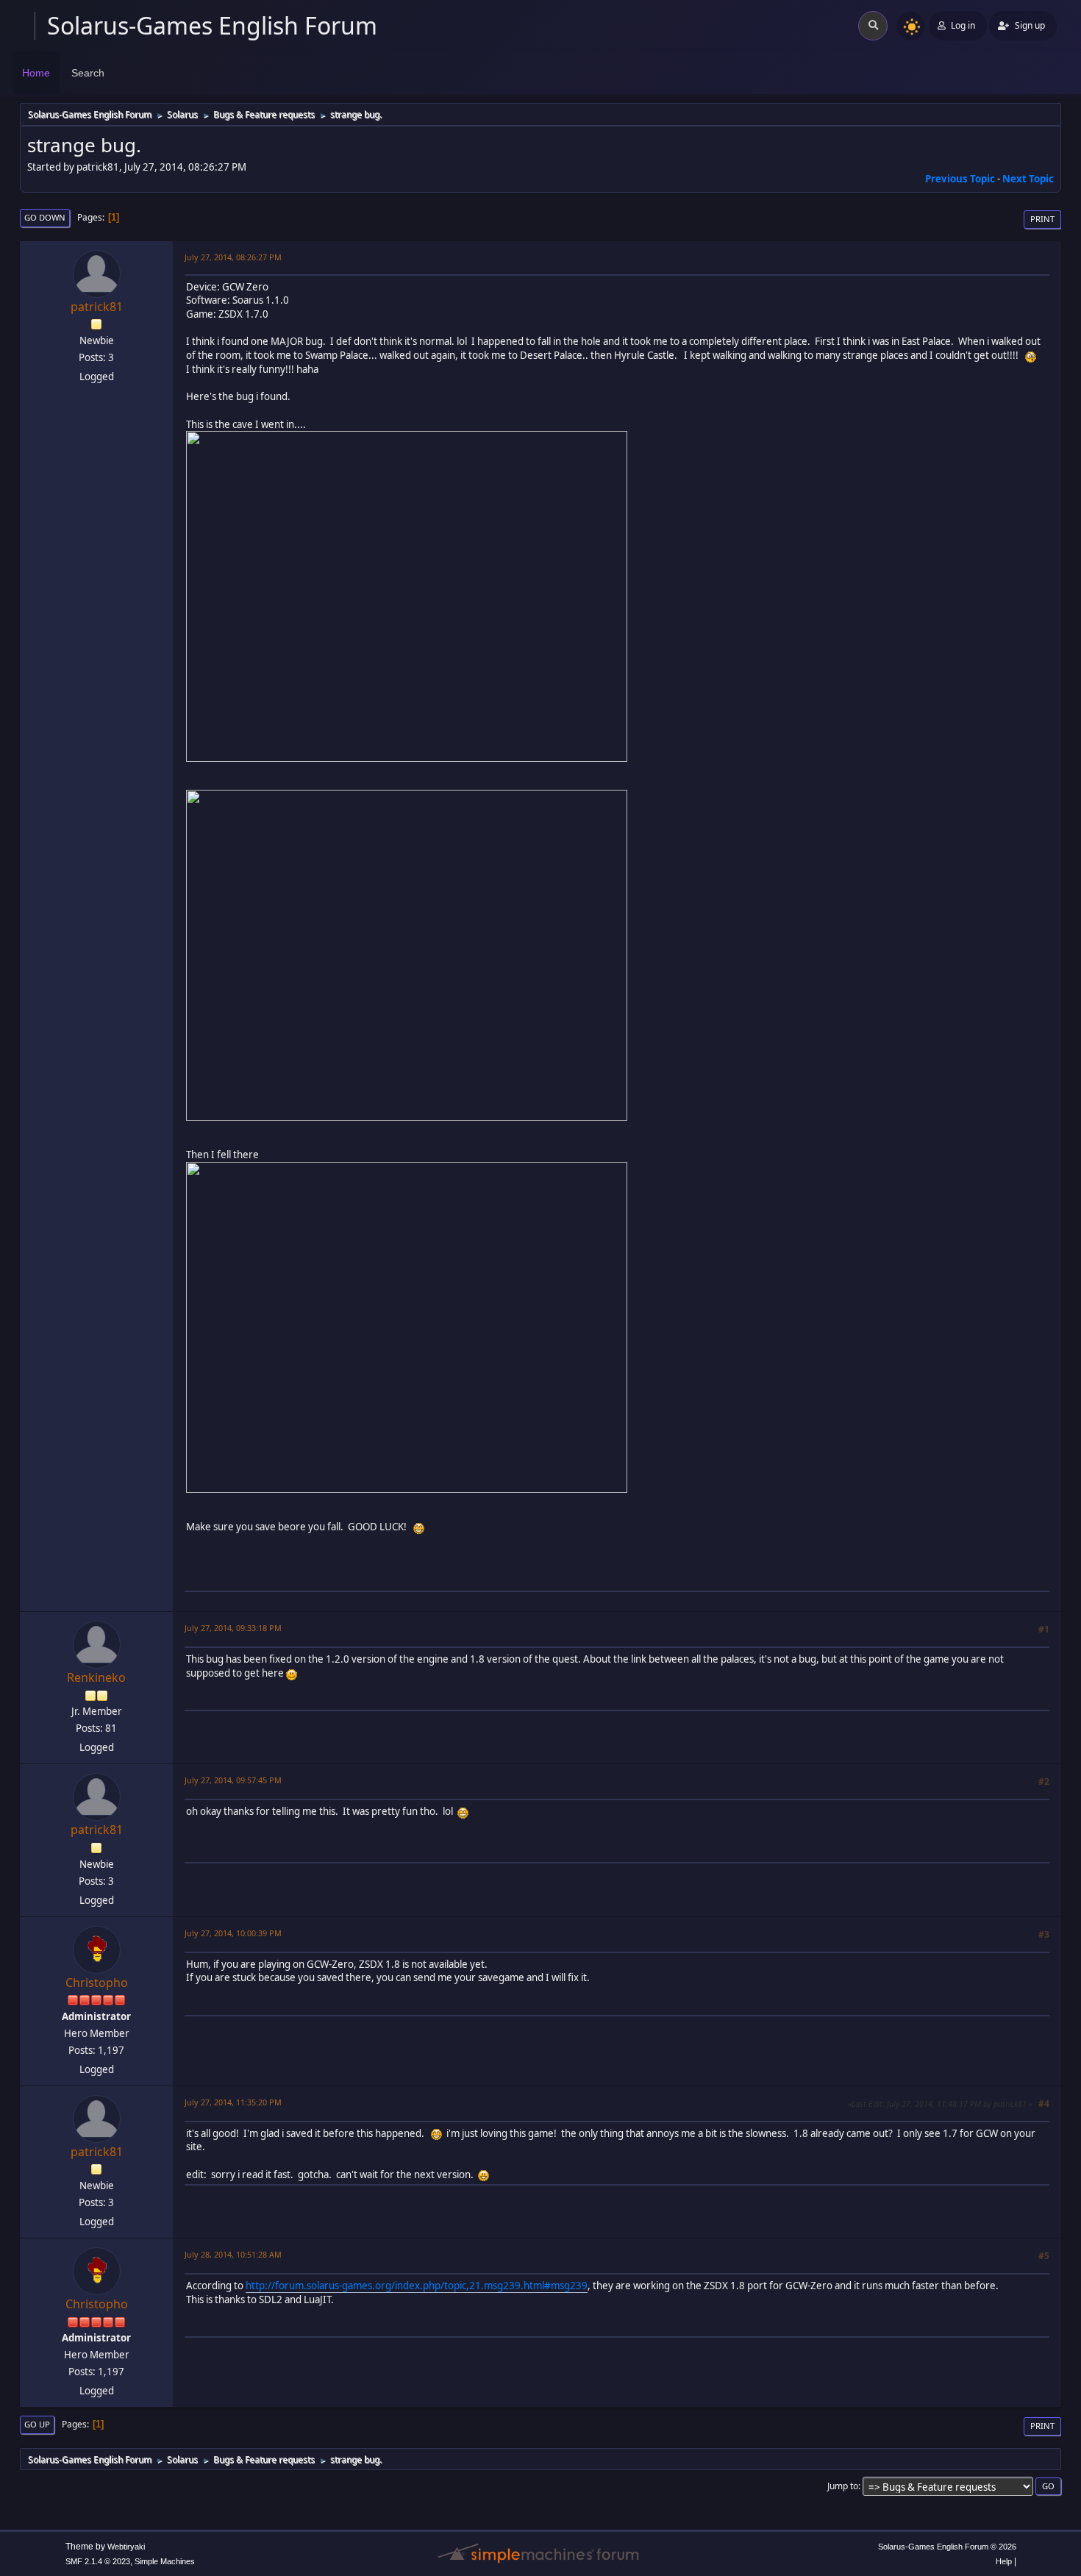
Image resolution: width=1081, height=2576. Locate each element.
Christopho (97, 1983)
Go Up (37, 2424)
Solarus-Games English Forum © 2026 (947, 2547)
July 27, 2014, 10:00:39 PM (233, 1933)
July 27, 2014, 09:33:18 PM (233, 1628)
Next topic (1028, 179)
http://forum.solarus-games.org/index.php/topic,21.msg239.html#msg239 (417, 2286)
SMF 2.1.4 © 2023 (98, 2561)
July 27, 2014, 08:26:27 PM (233, 257)
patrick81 (97, 307)
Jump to (843, 2486)
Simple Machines (165, 2561)
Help (1004, 2561)
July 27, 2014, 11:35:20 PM (233, 2102)
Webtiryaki (126, 2547)
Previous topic (960, 179)
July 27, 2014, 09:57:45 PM (233, 1780)
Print (1042, 219)
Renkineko (96, 1677)
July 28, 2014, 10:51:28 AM (233, 2254)
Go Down (45, 217)
